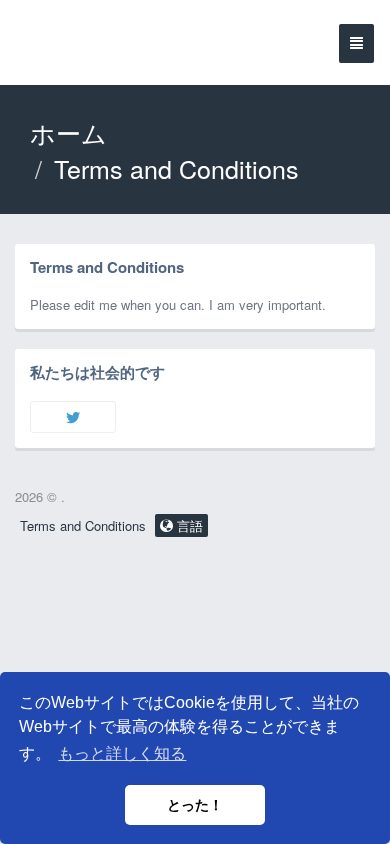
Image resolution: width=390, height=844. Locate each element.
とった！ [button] (195, 805)
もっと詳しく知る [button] (122, 753)
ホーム (68, 132)
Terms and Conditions (83, 525)
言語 (188, 525)
